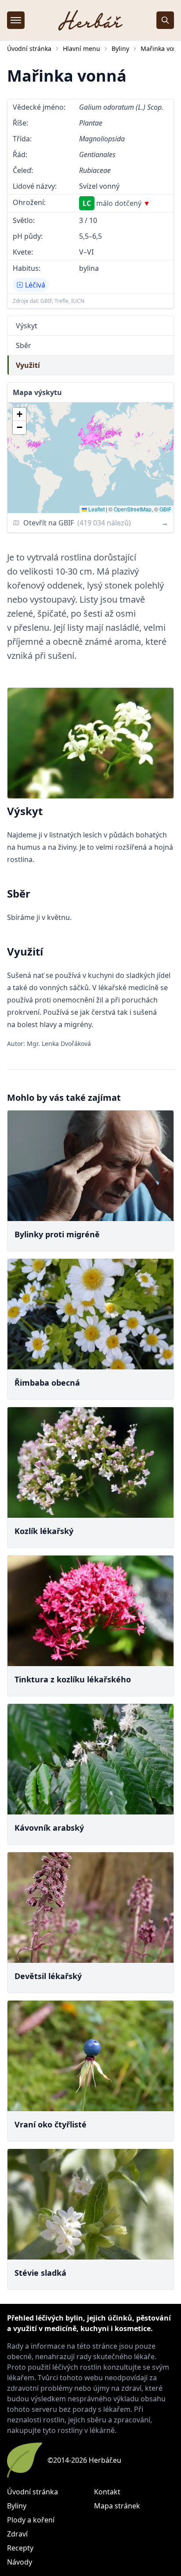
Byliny (120, 49)
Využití (28, 365)
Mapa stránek (117, 2506)
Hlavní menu (81, 49)
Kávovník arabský (49, 1828)
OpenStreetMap (133, 509)
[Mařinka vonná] (90, 743)
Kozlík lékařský (44, 1531)
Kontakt (107, 2492)
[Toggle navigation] (16, 20)
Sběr (24, 345)
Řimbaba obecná (47, 1383)
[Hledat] (165, 20)
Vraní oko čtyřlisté (51, 2124)
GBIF (165, 509)
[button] (19, 414)
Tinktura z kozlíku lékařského (73, 1679)
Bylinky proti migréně (57, 1234)
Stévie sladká (40, 2273)
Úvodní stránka (29, 49)
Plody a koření (31, 2520)
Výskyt (27, 326)
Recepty (20, 2548)
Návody (20, 2562)
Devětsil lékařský (48, 1976)
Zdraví (17, 2534)
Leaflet (96, 509)
